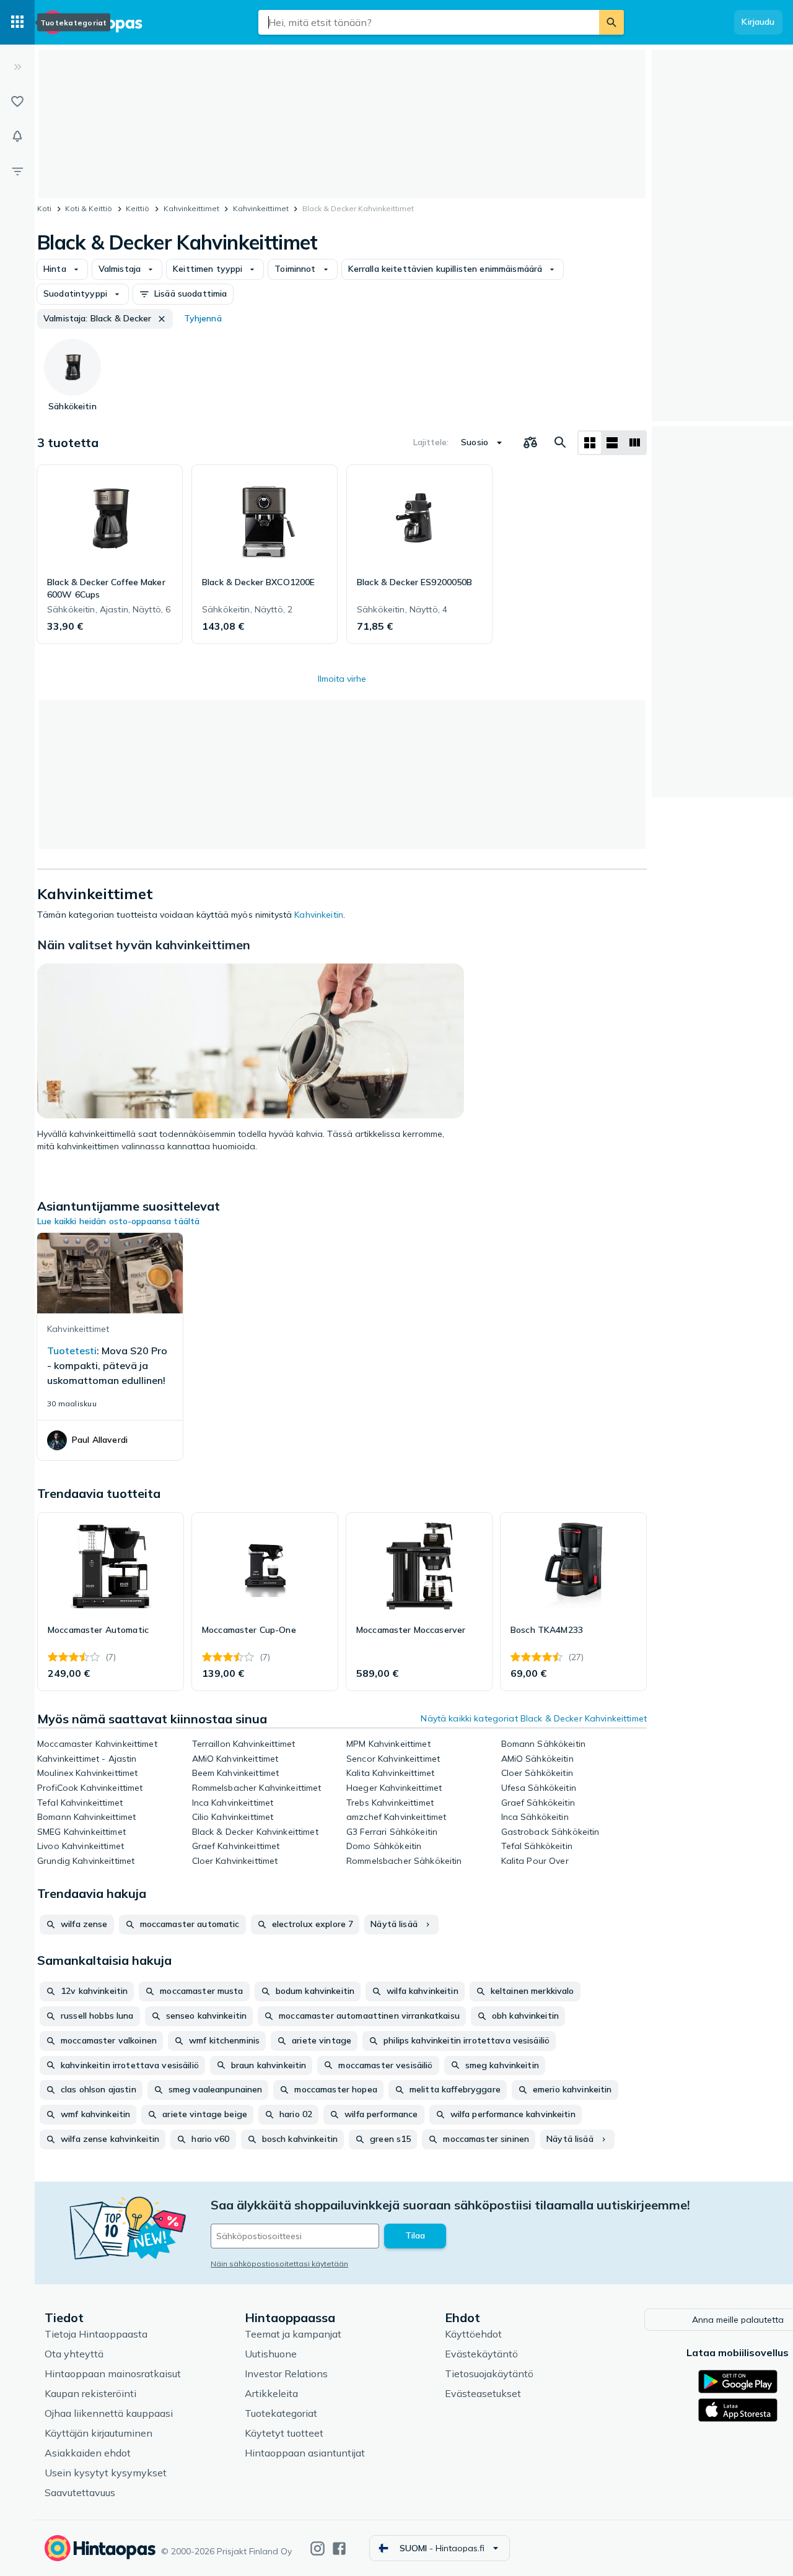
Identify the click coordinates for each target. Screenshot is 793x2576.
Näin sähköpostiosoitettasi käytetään (279, 2264)
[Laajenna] (17, 67)
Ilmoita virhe (342, 679)
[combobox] (429, 22)
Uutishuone (271, 2354)
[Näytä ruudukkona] (590, 443)
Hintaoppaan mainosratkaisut (113, 2374)
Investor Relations (286, 2374)
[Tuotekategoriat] (17, 22)
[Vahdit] (17, 136)
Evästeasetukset (483, 2393)
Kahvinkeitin (319, 915)
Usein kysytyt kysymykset (106, 2473)
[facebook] (339, 2548)
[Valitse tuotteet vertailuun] (530, 443)
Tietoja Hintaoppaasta (96, 2334)
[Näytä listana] (612, 443)
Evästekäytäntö (481, 2354)
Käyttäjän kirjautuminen (99, 2433)
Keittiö (138, 208)
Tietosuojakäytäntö (489, 2374)
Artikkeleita (271, 2393)
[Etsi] (611, 22)
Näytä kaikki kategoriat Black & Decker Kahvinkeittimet (534, 1718)
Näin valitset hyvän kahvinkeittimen (144, 945)
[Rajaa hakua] (17, 171)
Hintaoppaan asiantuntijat (305, 2453)
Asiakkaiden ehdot (88, 2453)
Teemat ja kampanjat (293, 2334)
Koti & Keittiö (89, 208)
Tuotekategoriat (281, 2413)
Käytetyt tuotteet (284, 2433)
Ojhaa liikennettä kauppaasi (109, 2413)
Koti (44, 208)
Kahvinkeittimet (191, 208)
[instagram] (318, 2548)
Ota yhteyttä (74, 2354)
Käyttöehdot (473, 2334)
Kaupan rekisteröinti (90, 2393)
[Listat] (17, 102)
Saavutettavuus (80, 2492)
